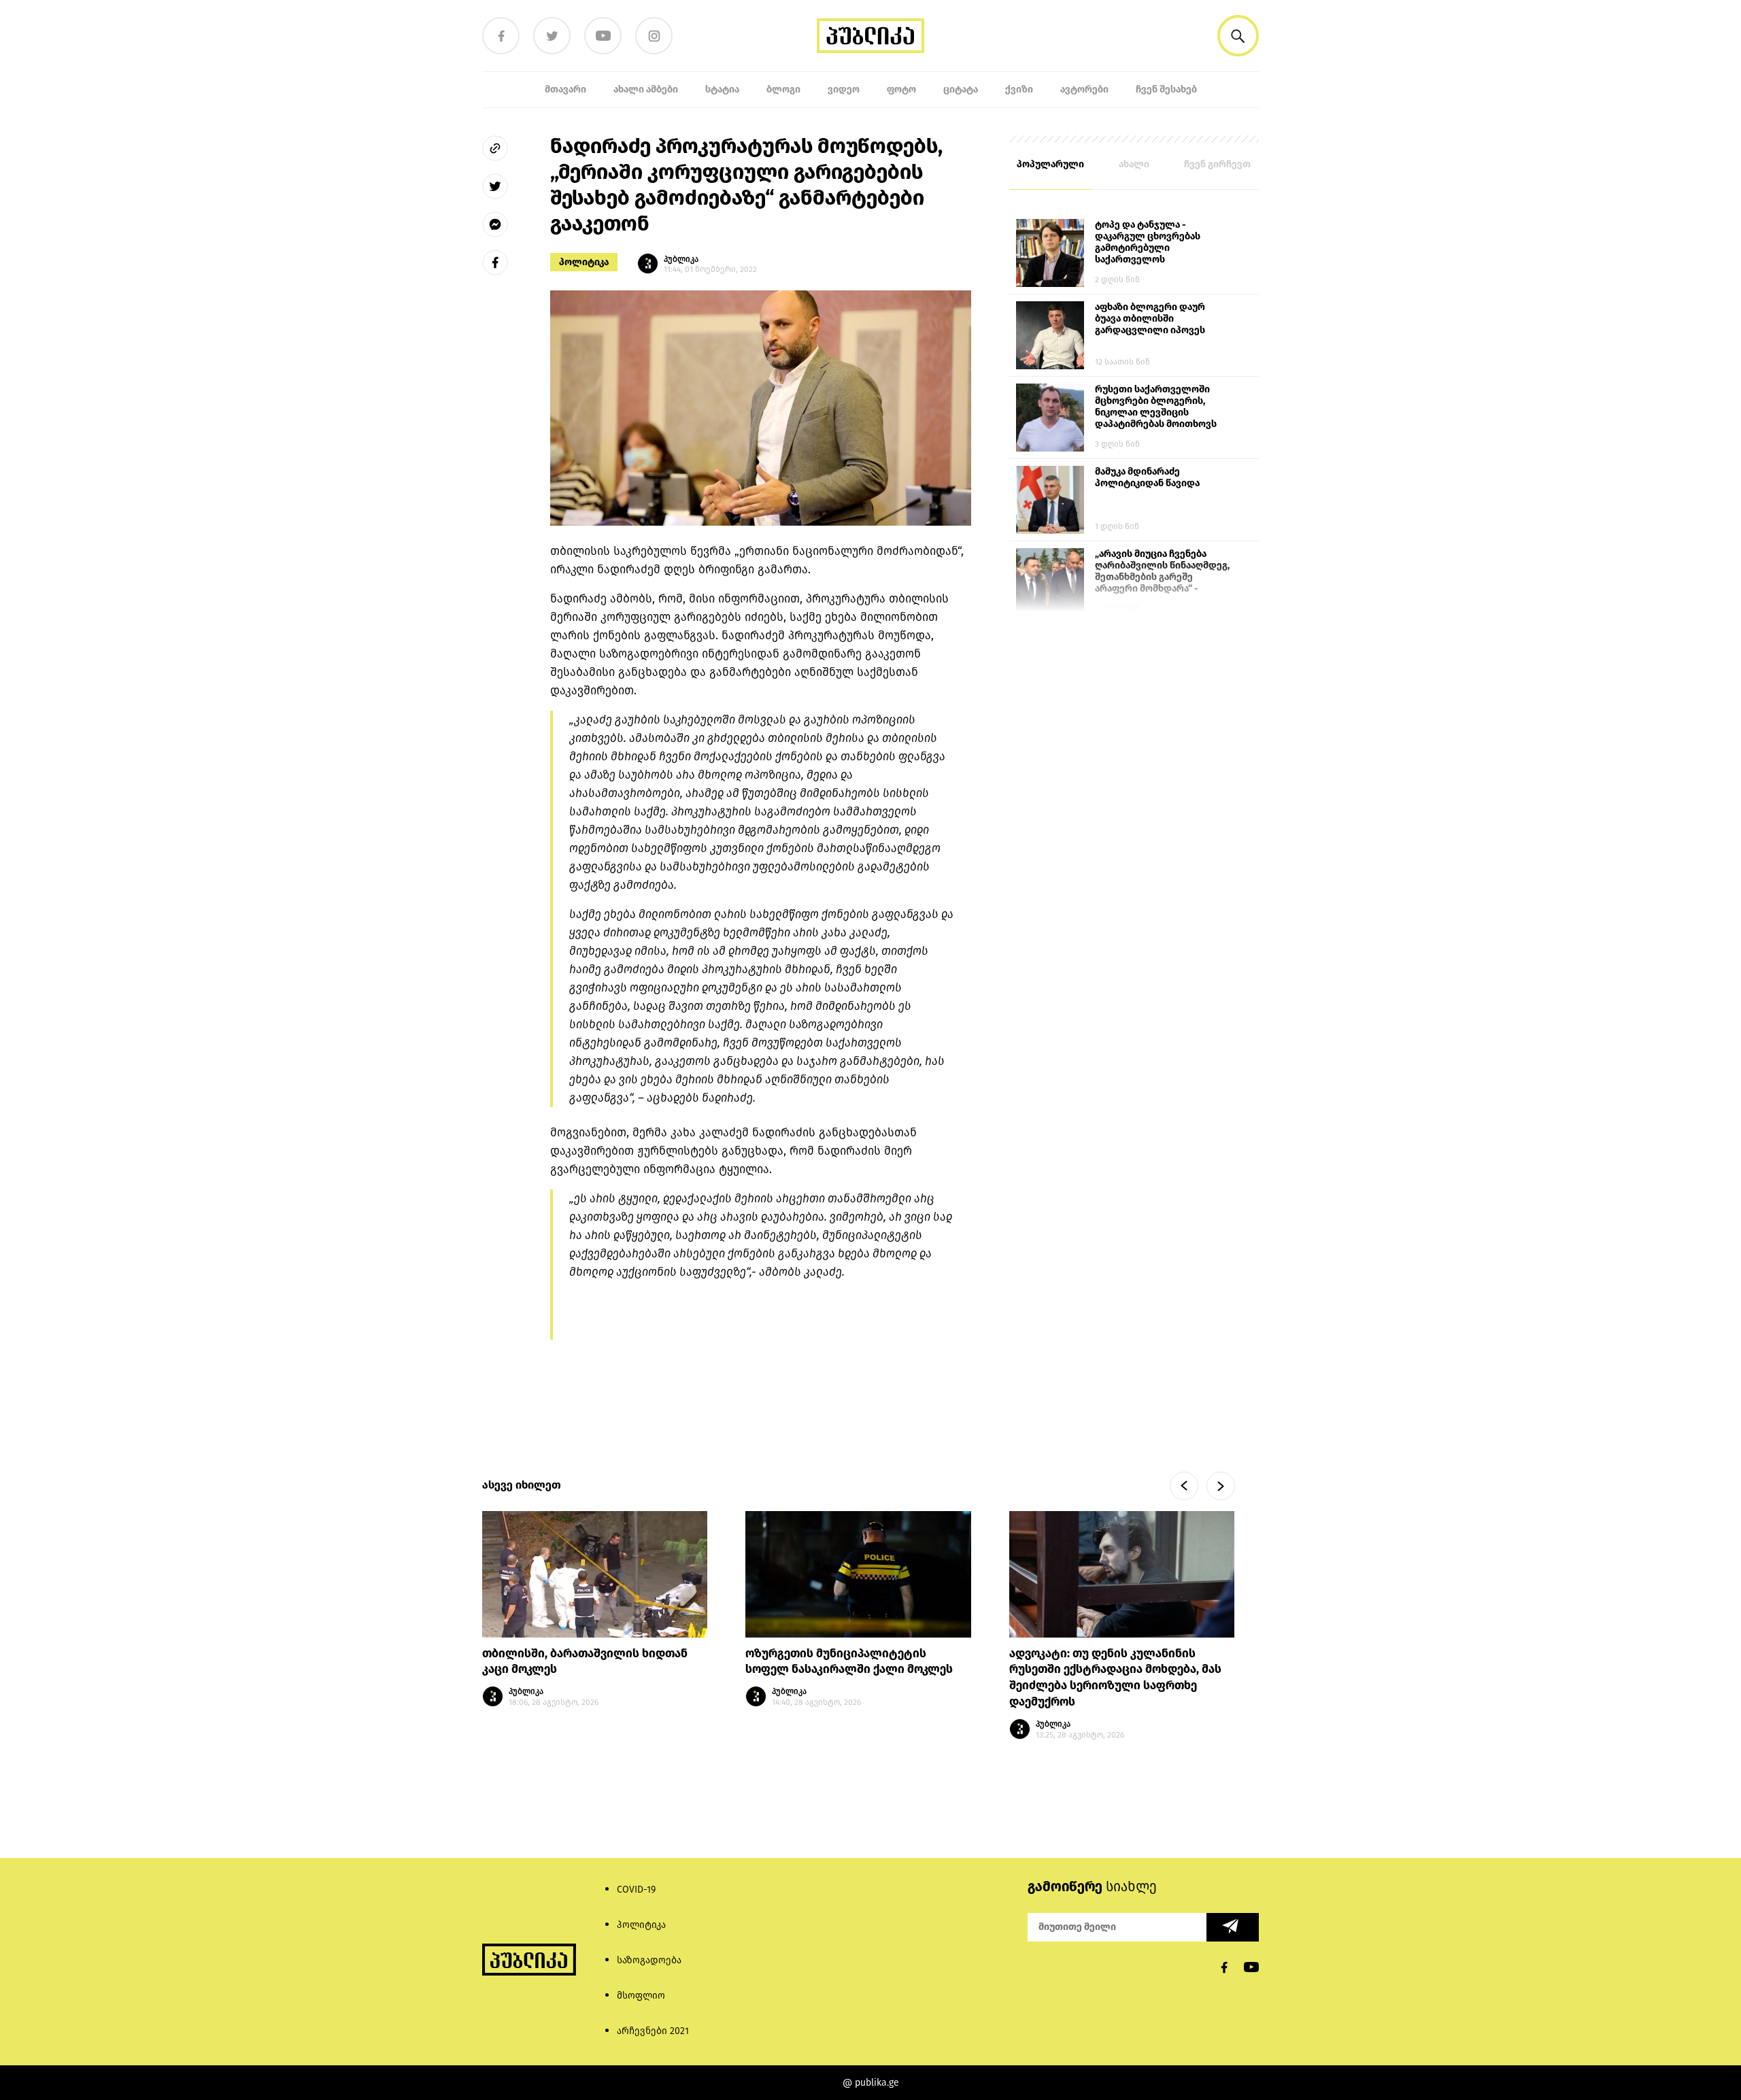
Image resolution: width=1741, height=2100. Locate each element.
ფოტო (901, 89)
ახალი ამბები (646, 89)
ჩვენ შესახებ (1166, 89)
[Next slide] (1221, 1486)
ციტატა (961, 89)
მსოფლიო (641, 1996)
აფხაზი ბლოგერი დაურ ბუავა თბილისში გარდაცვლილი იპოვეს (1150, 319)
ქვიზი (1019, 89)
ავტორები (1084, 89)
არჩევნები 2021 (653, 2031)
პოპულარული (1050, 164)
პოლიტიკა (584, 262)
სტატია (722, 89)
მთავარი (565, 89)
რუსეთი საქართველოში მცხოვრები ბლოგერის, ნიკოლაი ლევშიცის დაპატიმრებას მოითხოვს (1156, 407)
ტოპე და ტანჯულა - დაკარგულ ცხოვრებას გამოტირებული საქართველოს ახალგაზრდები (1148, 243)
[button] (1238, 36)
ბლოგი (783, 89)
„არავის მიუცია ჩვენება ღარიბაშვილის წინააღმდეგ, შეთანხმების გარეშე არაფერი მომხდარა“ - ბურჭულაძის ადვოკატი (1162, 572)
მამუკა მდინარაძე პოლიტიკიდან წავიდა (1147, 477)
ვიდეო (844, 89)
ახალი (1134, 164)
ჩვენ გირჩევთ (1217, 164)
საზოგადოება (649, 1960)
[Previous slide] (1184, 1486)
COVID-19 (636, 1890)
